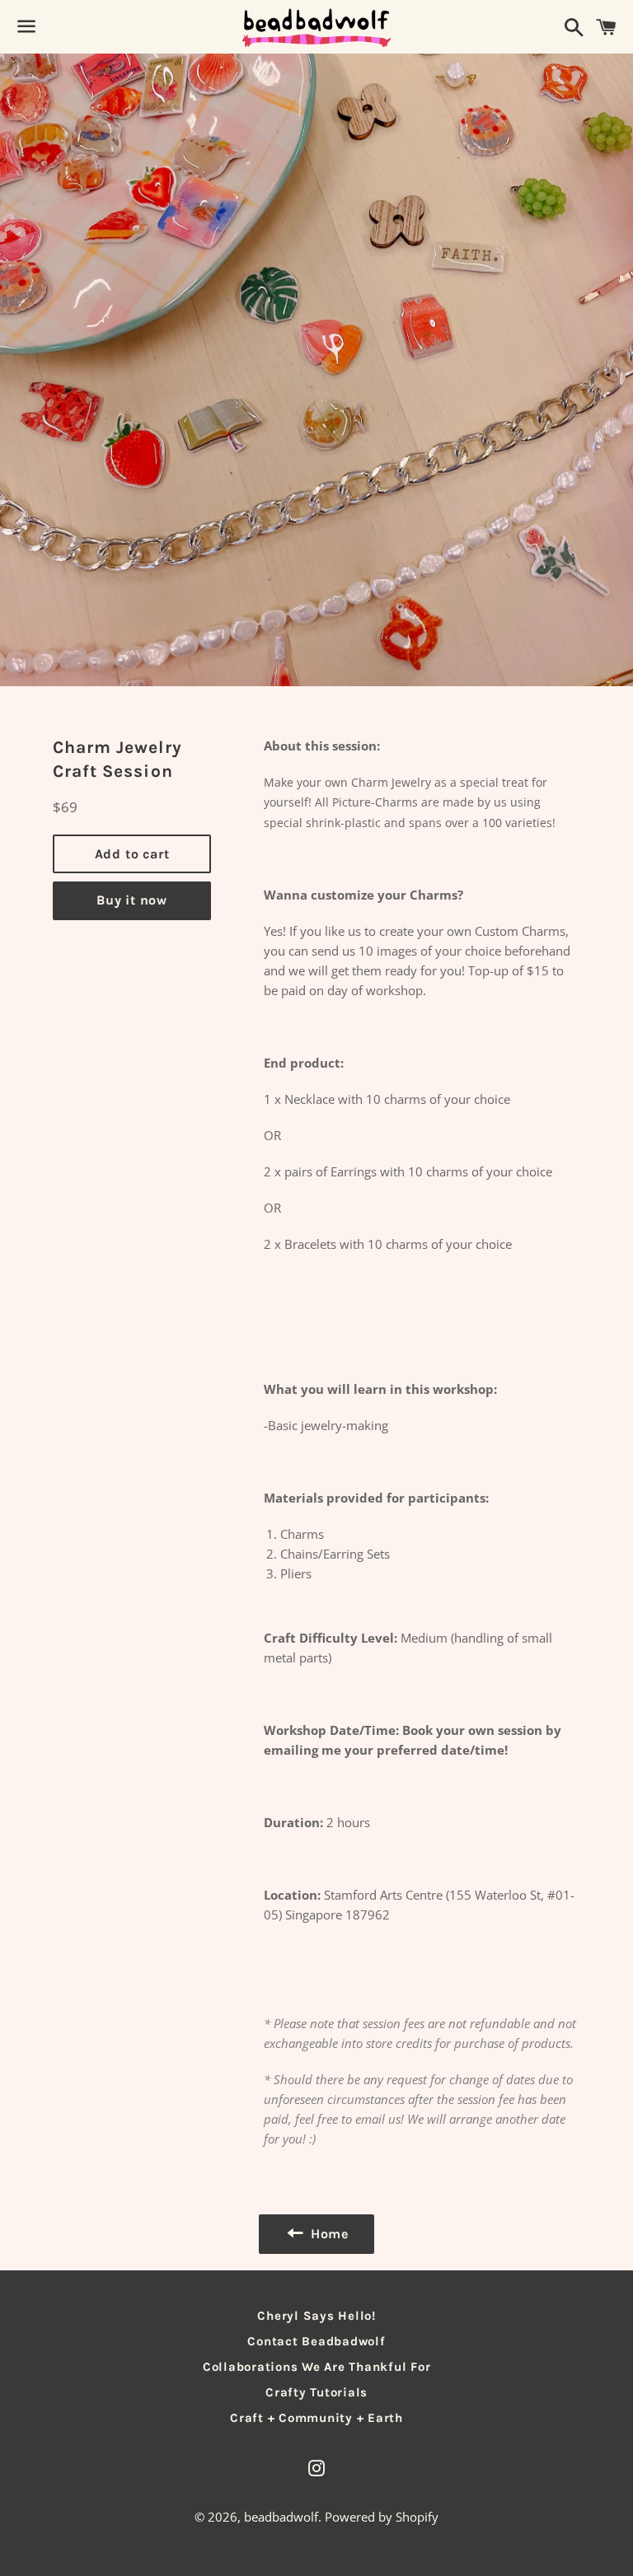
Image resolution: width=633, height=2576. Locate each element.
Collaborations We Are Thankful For (317, 2367)
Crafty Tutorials (316, 2392)
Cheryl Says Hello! (316, 2316)
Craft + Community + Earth (316, 2418)
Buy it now (132, 900)
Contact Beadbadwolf (316, 2341)
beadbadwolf (281, 2517)
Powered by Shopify (382, 2517)
